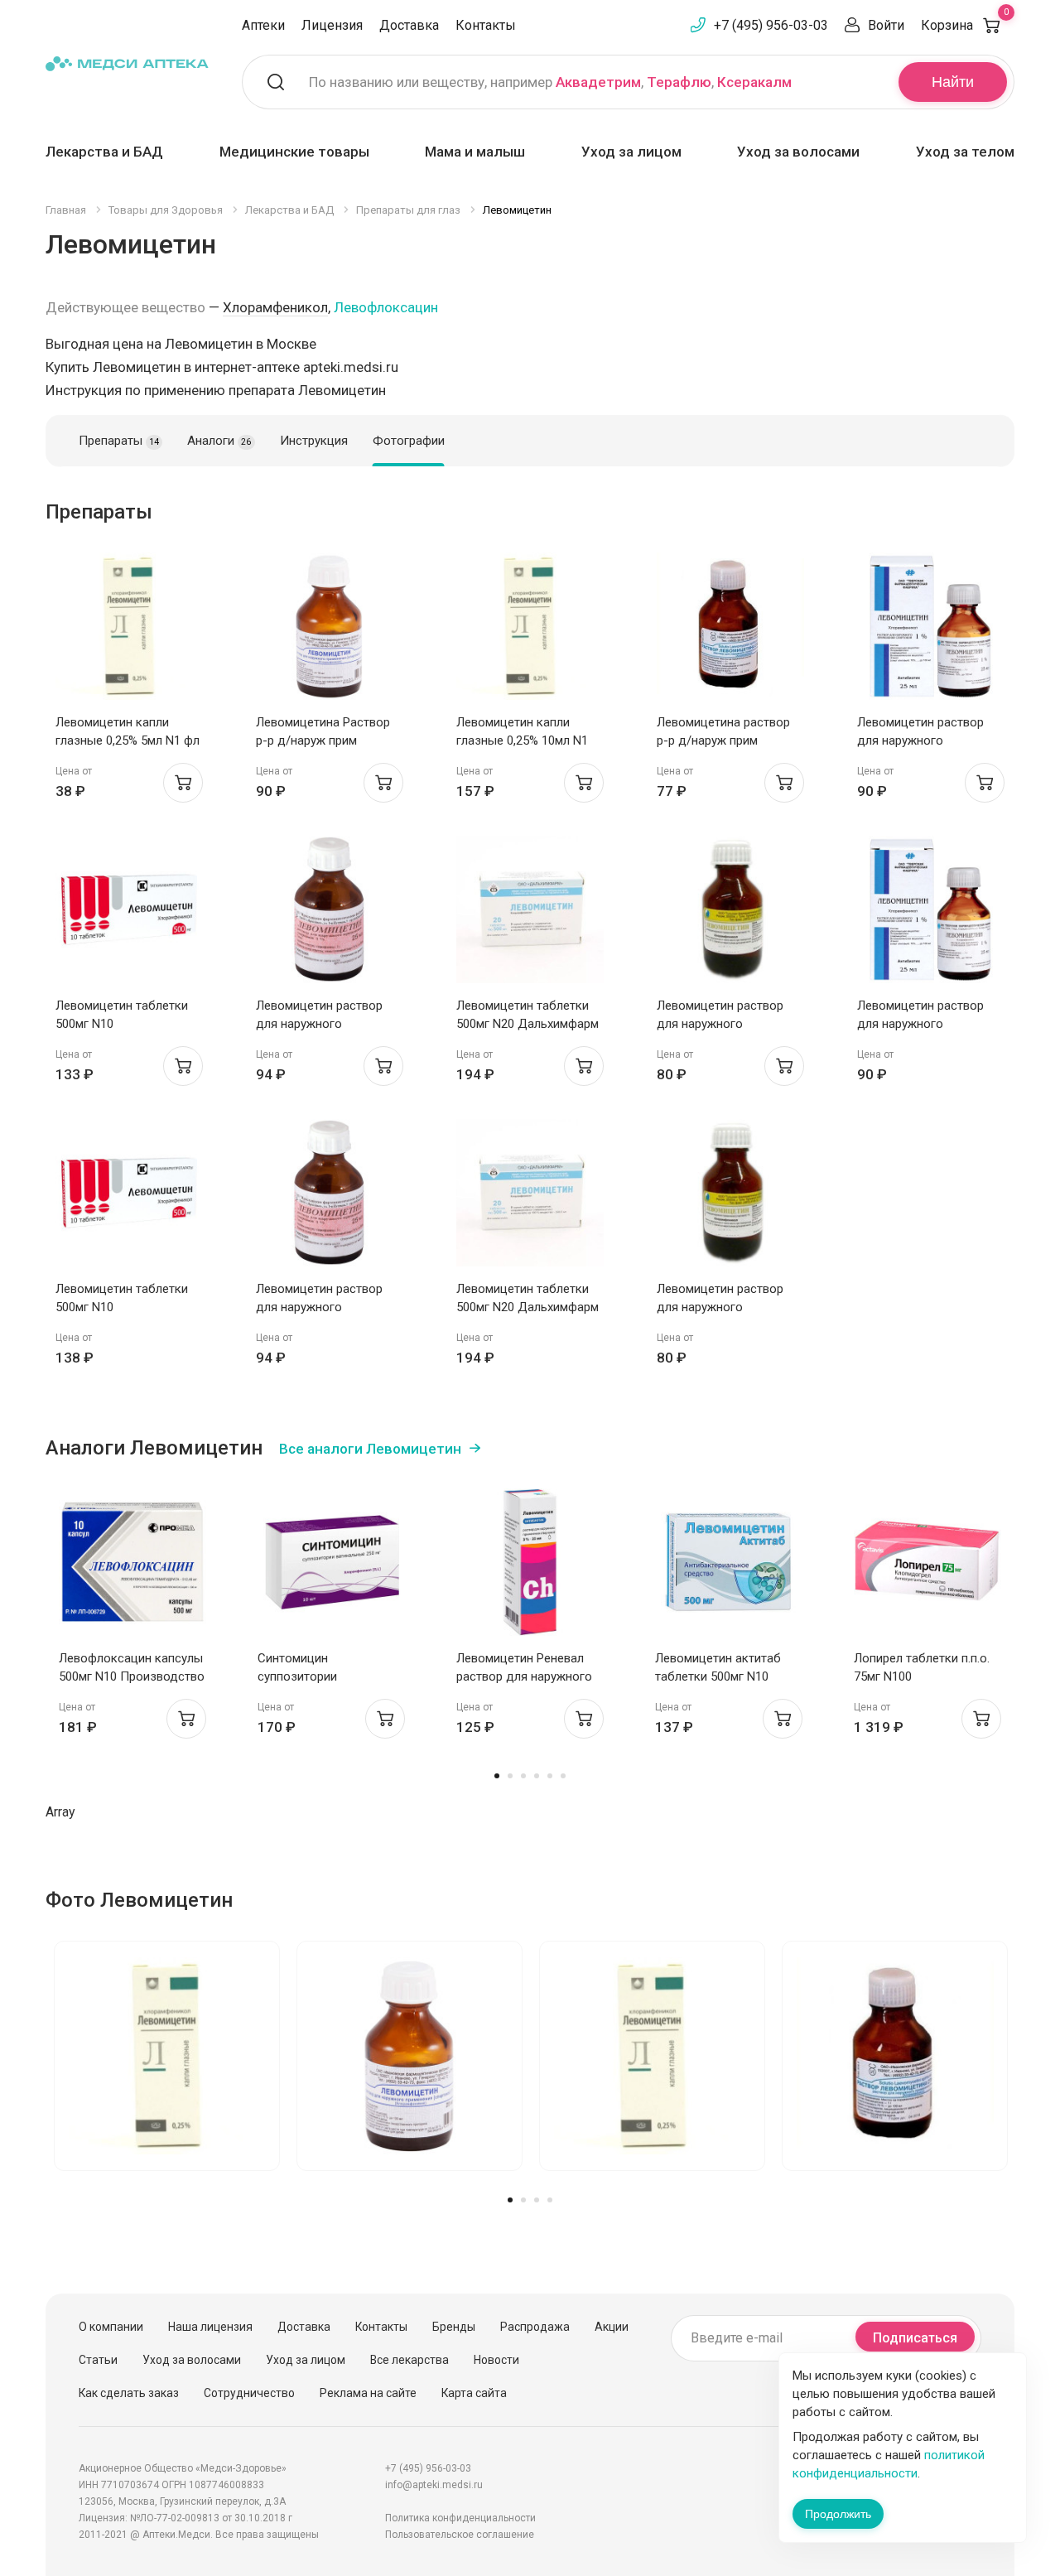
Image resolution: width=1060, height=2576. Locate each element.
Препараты (119, 441)
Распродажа (535, 2327)
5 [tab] (550, 1776)
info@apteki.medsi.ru (434, 2485)
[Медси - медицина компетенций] (127, 63)
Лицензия (332, 25)
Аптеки (263, 25)
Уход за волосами (798, 152)
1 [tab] (497, 1776)
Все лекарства (410, 2360)
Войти (886, 25)
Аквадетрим (598, 82)
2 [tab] (510, 1776)
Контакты (486, 25)
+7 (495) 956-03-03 (771, 25)
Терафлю (679, 82)
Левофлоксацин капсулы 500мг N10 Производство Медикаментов (132, 1676)
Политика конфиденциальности (460, 2518)
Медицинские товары (294, 152)
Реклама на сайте (368, 2393)
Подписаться (915, 2338)
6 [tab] (563, 1776)
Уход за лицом (631, 152)
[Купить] (183, 783)
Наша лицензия (210, 2327)
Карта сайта (474, 2393)
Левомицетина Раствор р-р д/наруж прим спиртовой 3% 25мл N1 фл (330, 740)
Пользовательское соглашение (460, 2535)
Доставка (409, 25)
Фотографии (409, 441)
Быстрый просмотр (130, 631)
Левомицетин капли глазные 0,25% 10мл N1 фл (522, 740)
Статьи (98, 2360)
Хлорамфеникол (275, 307)
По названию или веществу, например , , (550, 82)
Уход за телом (965, 152)
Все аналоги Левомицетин (370, 1449)
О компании (111, 2327)
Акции (612, 2327)
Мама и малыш (475, 152)
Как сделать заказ (129, 2393)
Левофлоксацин (386, 307)
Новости (496, 2360)
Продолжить (838, 2514)
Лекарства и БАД (104, 152)
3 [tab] (523, 1776)
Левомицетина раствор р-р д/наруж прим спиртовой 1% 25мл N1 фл (730, 740)
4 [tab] (537, 1776)
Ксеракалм (754, 82)
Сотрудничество (249, 2393)
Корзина (965, 25)
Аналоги (219, 441)
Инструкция (314, 441)
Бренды (454, 2327)
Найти (953, 82)
